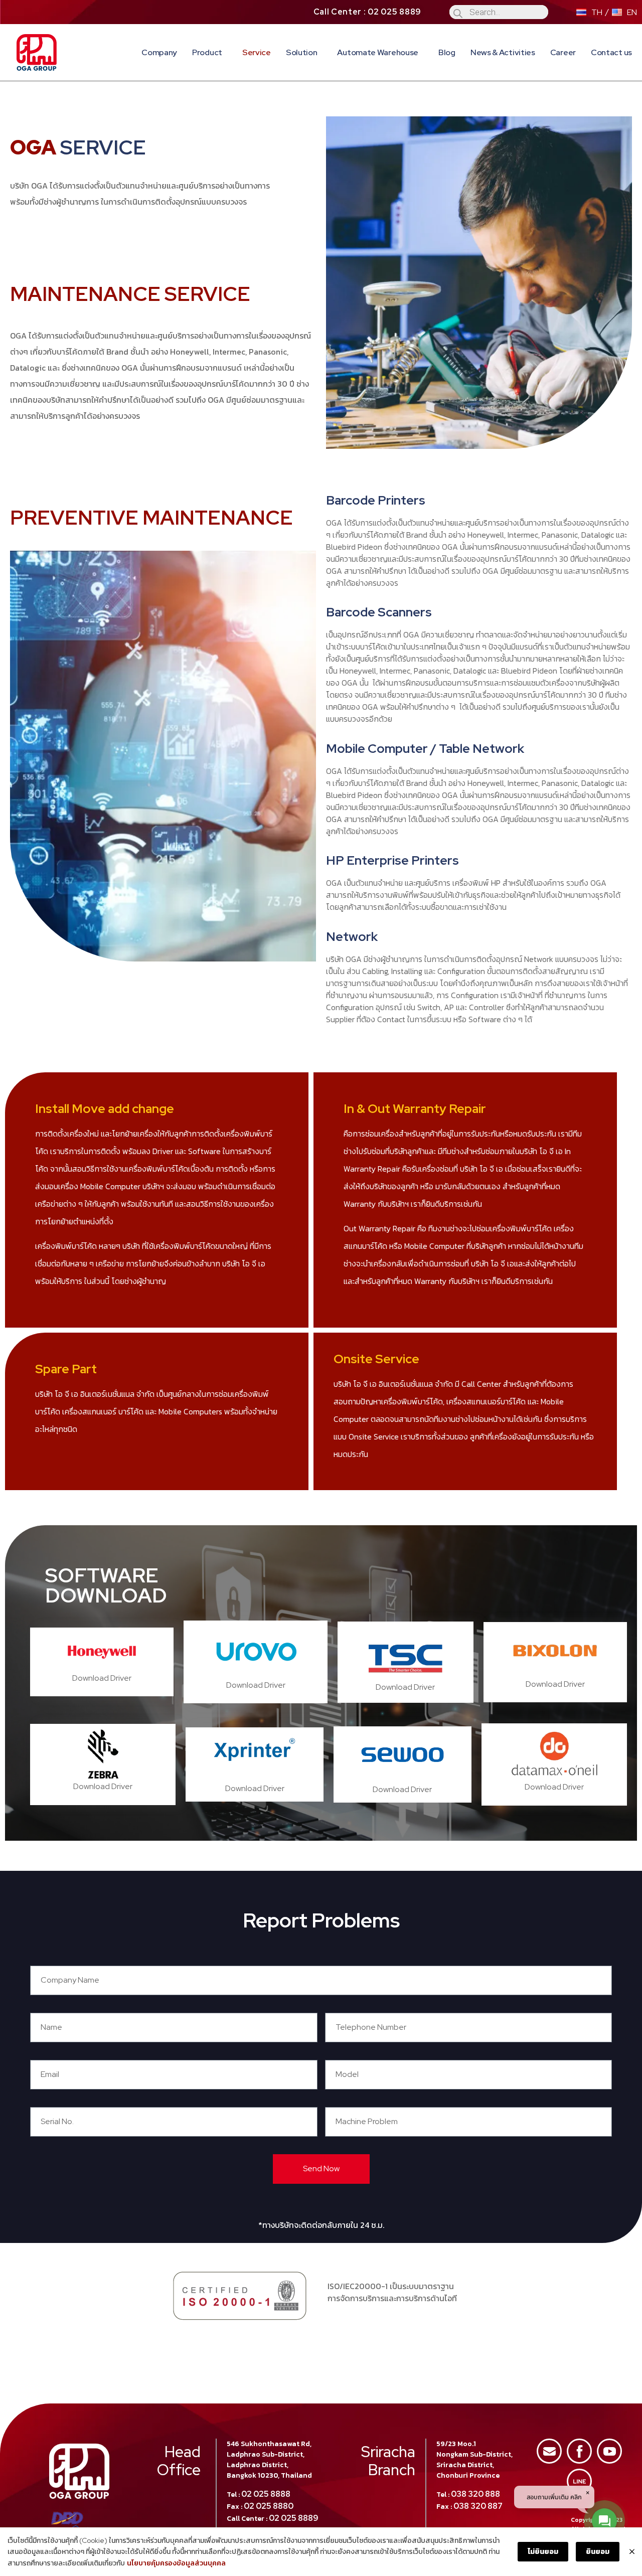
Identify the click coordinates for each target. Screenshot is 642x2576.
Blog (447, 52)
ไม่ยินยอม (543, 2551)
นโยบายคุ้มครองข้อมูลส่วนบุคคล (176, 2563)
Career (563, 52)
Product (207, 52)
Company (159, 52)
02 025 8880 (269, 2506)
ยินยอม (598, 2551)
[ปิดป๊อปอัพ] (632, 2552)
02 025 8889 (294, 2518)
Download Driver (102, 1678)
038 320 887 (478, 2506)
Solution (302, 52)
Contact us (611, 52)
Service (257, 52)
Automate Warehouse (378, 52)
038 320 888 (475, 2494)
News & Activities (503, 52)
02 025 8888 (266, 2494)
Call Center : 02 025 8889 (368, 12)
